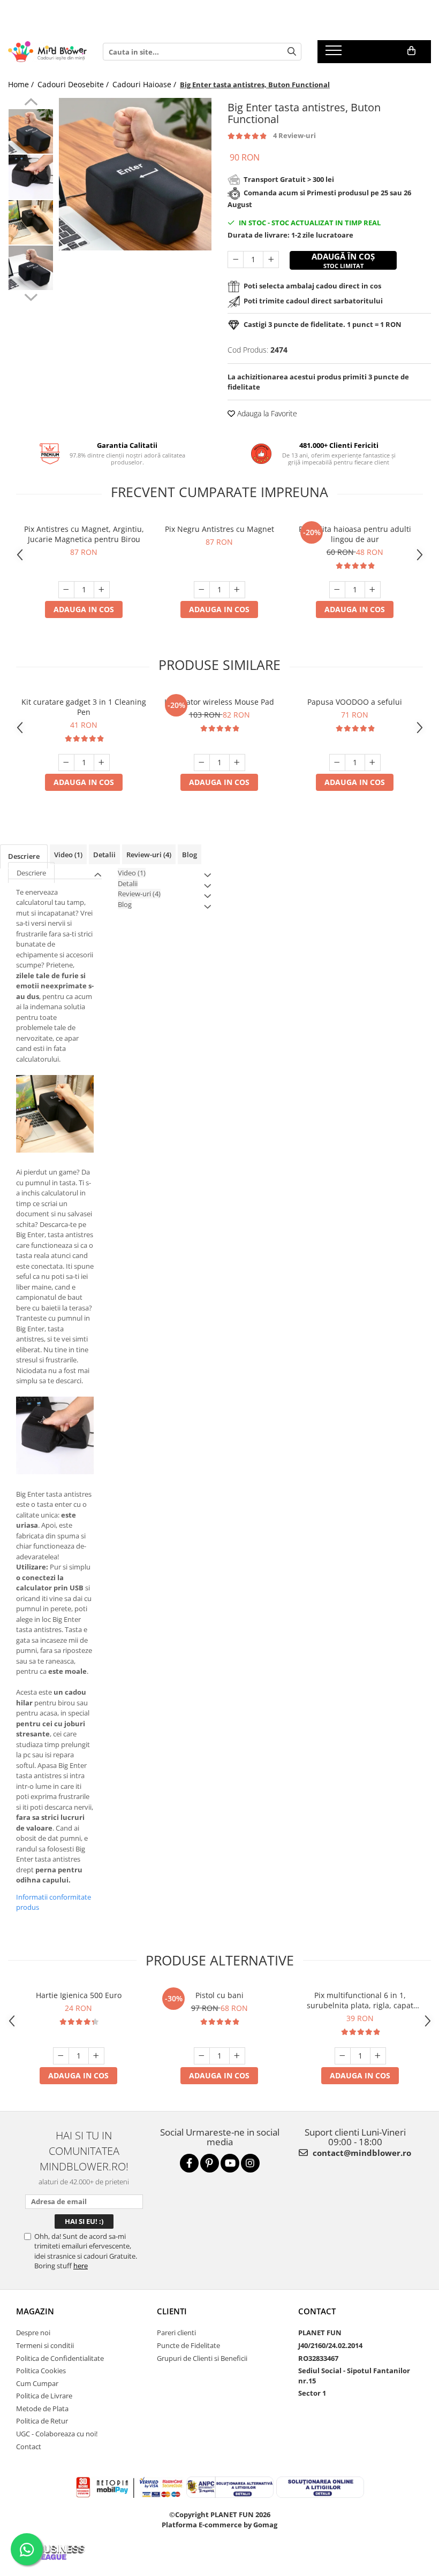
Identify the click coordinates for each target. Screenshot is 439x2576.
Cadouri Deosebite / (74, 84)
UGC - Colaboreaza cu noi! (57, 2434)
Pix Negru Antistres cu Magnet (219, 529)
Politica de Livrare (44, 2396)
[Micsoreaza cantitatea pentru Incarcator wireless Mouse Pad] (202, 763)
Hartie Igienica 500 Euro (79, 1995)
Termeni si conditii (45, 2345)
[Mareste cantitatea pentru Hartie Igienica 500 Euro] (96, 2056)
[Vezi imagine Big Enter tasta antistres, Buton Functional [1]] (31, 177)
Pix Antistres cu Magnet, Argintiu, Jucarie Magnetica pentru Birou (84, 534)
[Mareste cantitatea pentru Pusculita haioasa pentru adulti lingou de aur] (373, 590)
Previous (31, 103)
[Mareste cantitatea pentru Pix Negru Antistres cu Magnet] (237, 590)
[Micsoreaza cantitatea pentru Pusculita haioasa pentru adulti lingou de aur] (337, 590)
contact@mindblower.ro (361, 2153)
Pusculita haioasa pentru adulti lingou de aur (355, 534)
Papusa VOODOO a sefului (355, 702)
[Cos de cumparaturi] (411, 51)
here (81, 2266)
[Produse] (335, 54)
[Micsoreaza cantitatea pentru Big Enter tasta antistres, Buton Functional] (236, 260)
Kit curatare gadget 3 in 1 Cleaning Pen (84, 707)
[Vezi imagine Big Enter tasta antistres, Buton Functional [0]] (31, 131)
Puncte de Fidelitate (188, 2345)
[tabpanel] (135, 174)
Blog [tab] (190, 855)
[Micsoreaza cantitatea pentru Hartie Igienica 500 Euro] (61, 2056)
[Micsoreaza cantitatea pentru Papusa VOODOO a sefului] (337, 763)
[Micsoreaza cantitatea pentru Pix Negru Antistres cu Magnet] (202, 590)
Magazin (35, 2311)
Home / (22, 84)
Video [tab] (68, 855)
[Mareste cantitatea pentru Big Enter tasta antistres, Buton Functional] (271, 260)
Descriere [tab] (24, 856)
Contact (29, 2447)
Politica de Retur (42, 2421)
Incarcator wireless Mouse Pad (219, 702)
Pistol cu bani (219, 1995)
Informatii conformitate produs (54, 1902)
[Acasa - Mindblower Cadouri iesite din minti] (47, 52)
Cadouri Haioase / (145, 84)
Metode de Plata (42, 2409)
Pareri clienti (176, 2333)
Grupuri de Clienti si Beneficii (202, 2358)
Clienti (172, 2311)
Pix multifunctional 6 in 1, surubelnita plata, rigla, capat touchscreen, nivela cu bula (360, 2000)
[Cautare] (292, 52)
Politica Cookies (41, 2371)
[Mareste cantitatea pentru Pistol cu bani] (237, 2056)
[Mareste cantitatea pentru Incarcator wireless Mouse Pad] (237, 763)
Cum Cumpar (37, 2383)
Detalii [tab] (104, 855)
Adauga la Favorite (266, 413)
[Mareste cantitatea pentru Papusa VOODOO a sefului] (373, 763)
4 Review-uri (294, 135)
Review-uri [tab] (149, 855)
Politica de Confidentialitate (60, 2358)
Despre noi (33, 2333)
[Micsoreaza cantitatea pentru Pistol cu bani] (202, 2056)
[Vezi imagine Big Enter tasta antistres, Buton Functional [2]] (31, 222)
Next (31, 296)
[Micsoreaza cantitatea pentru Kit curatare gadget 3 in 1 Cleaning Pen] (66, 763)
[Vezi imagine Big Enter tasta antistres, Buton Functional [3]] (31, 268)
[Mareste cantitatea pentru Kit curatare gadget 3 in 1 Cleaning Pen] (102, 763)
